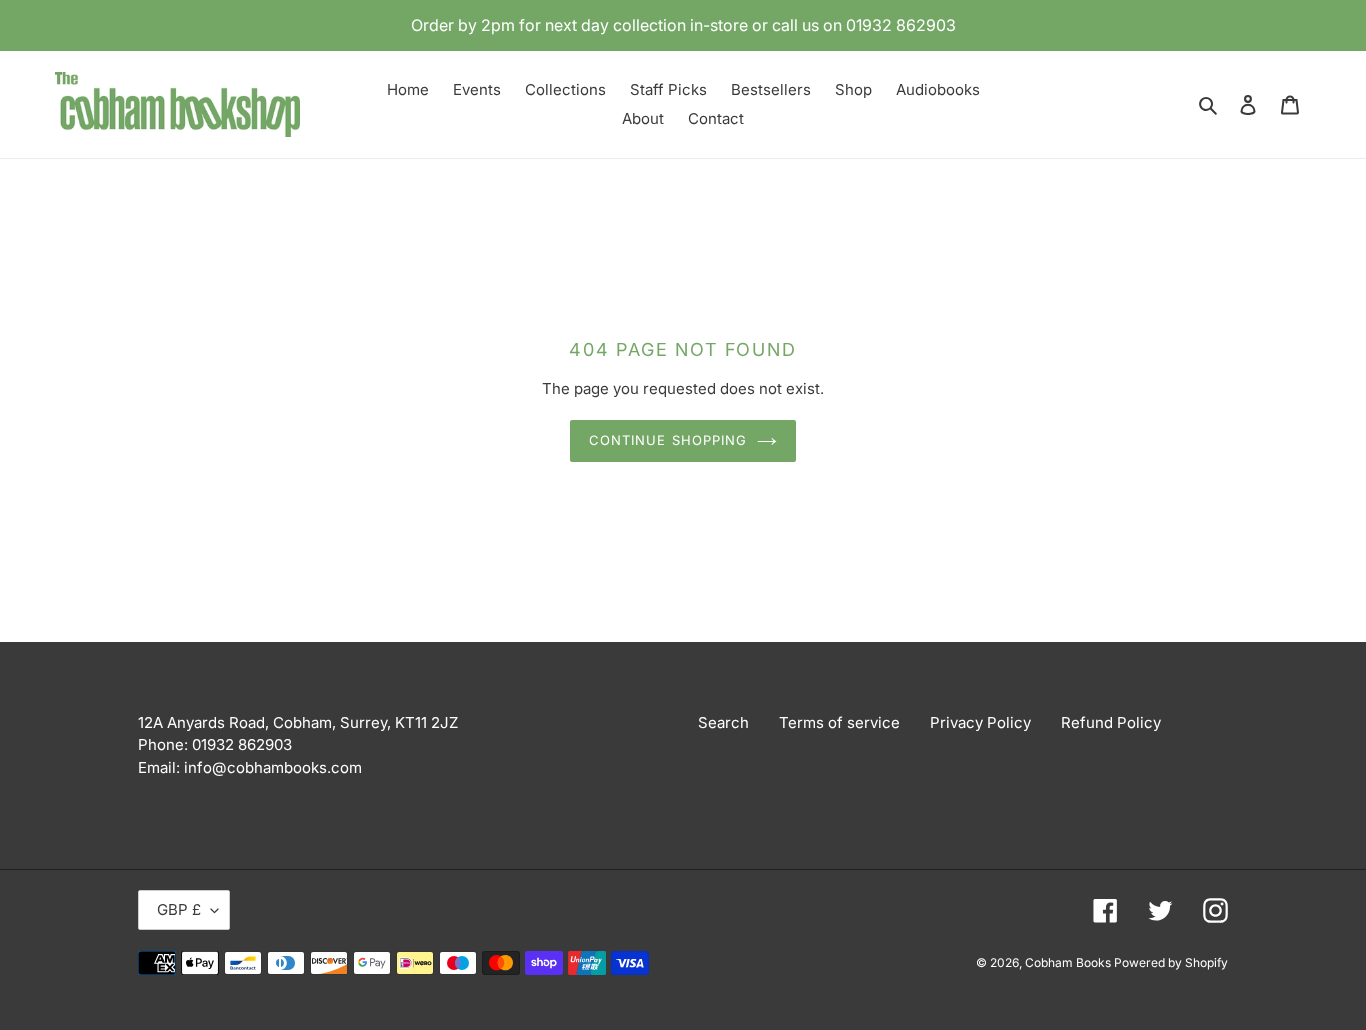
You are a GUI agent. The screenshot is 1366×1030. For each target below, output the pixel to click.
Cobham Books (1069, 962)
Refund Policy (1111, 722)
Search (723, 722)
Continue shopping (668, 440)
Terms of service (839, 722)
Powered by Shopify (1171, 962)
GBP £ (179, 909)
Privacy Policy (980, 722)
